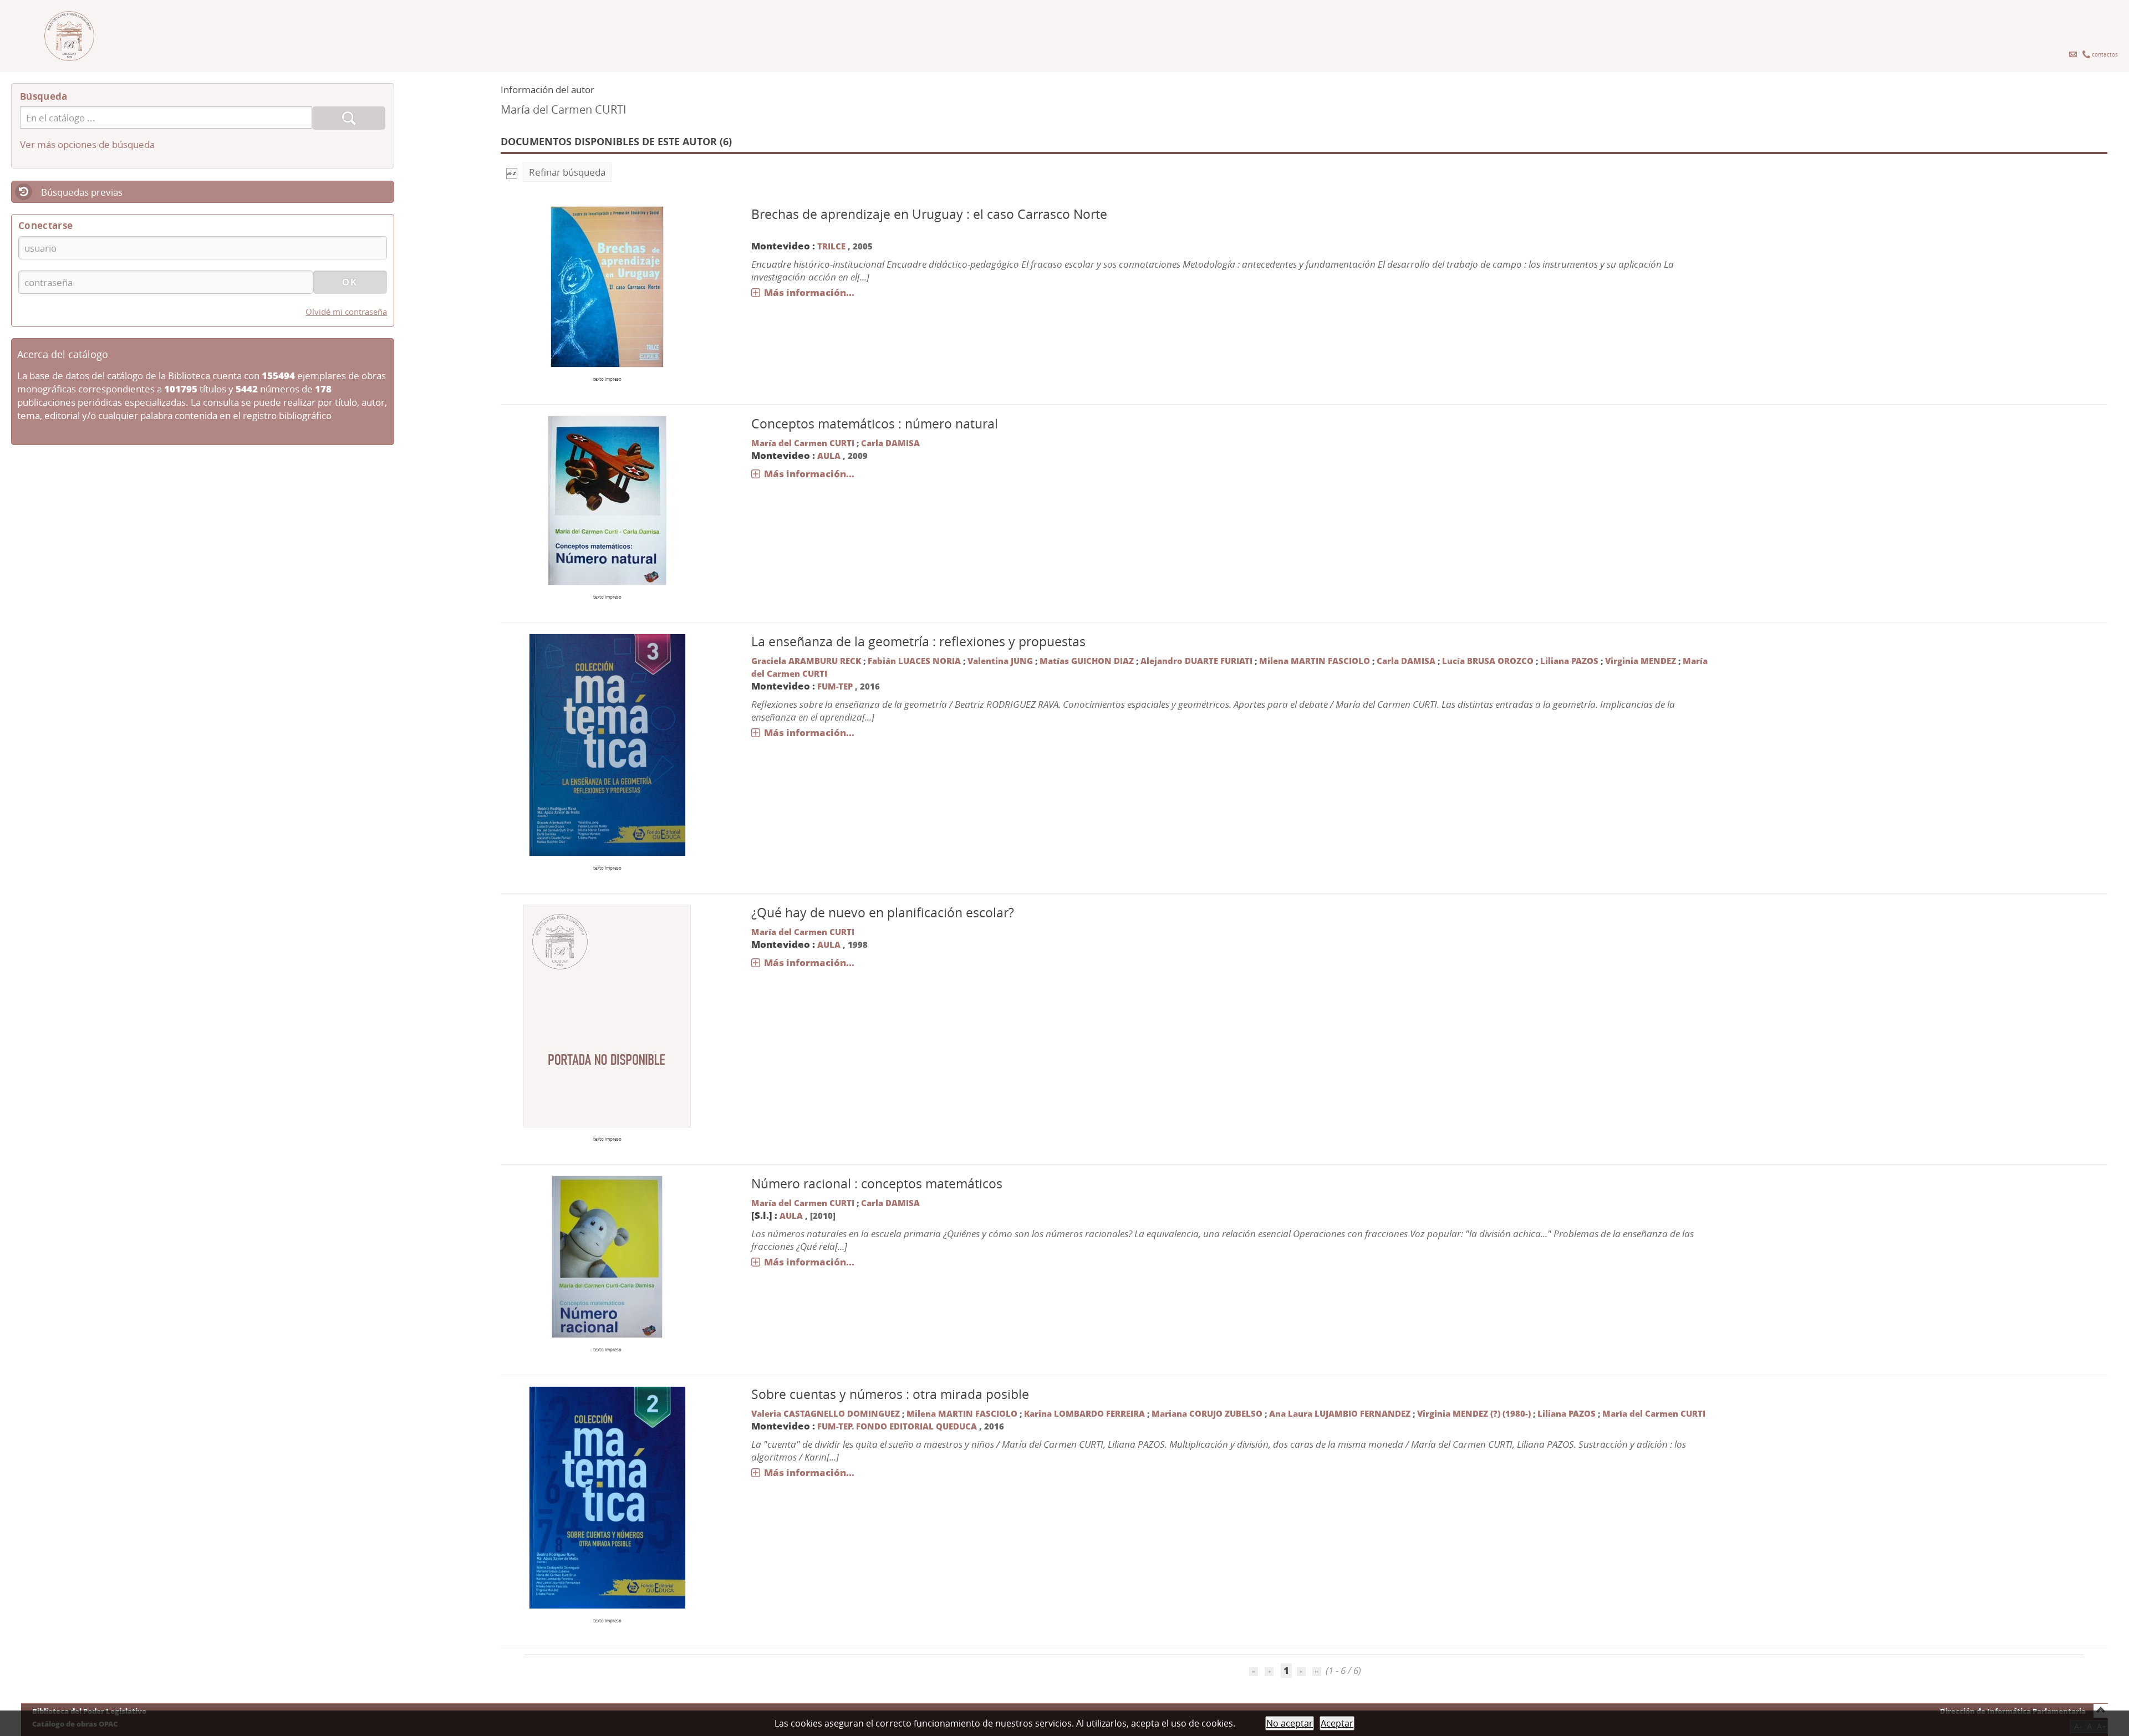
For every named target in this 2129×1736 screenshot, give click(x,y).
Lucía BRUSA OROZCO (1488, 661)
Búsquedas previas (82, 192)
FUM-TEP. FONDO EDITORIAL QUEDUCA (897, 1426)
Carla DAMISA (890, 443)
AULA (829, 456)
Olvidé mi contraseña (346, 312)
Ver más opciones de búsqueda (87, 144)
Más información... (809, 292)
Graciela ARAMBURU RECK (806, 661)
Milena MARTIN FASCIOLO (1315, 661)
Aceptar (1337, 1723)
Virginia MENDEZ (1641, 661)
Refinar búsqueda (567, 172)
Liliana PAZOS (1569, 661)
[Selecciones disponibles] (512, 172)
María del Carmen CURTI (803, 443)
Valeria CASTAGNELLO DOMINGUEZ (826, 1413)
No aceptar (1290, 1723)
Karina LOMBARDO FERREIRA (1084, 1413)
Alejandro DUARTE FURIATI (1196, 661)
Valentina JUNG (1000, 661)
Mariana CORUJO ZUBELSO (1207, 1413)
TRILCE (831, 246)
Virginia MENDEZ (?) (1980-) (1474, 1413)
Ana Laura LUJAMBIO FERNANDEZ (1340, 1413)
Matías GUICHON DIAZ (1087, 661)
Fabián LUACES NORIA (914, 661)
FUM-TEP (836, 686)
